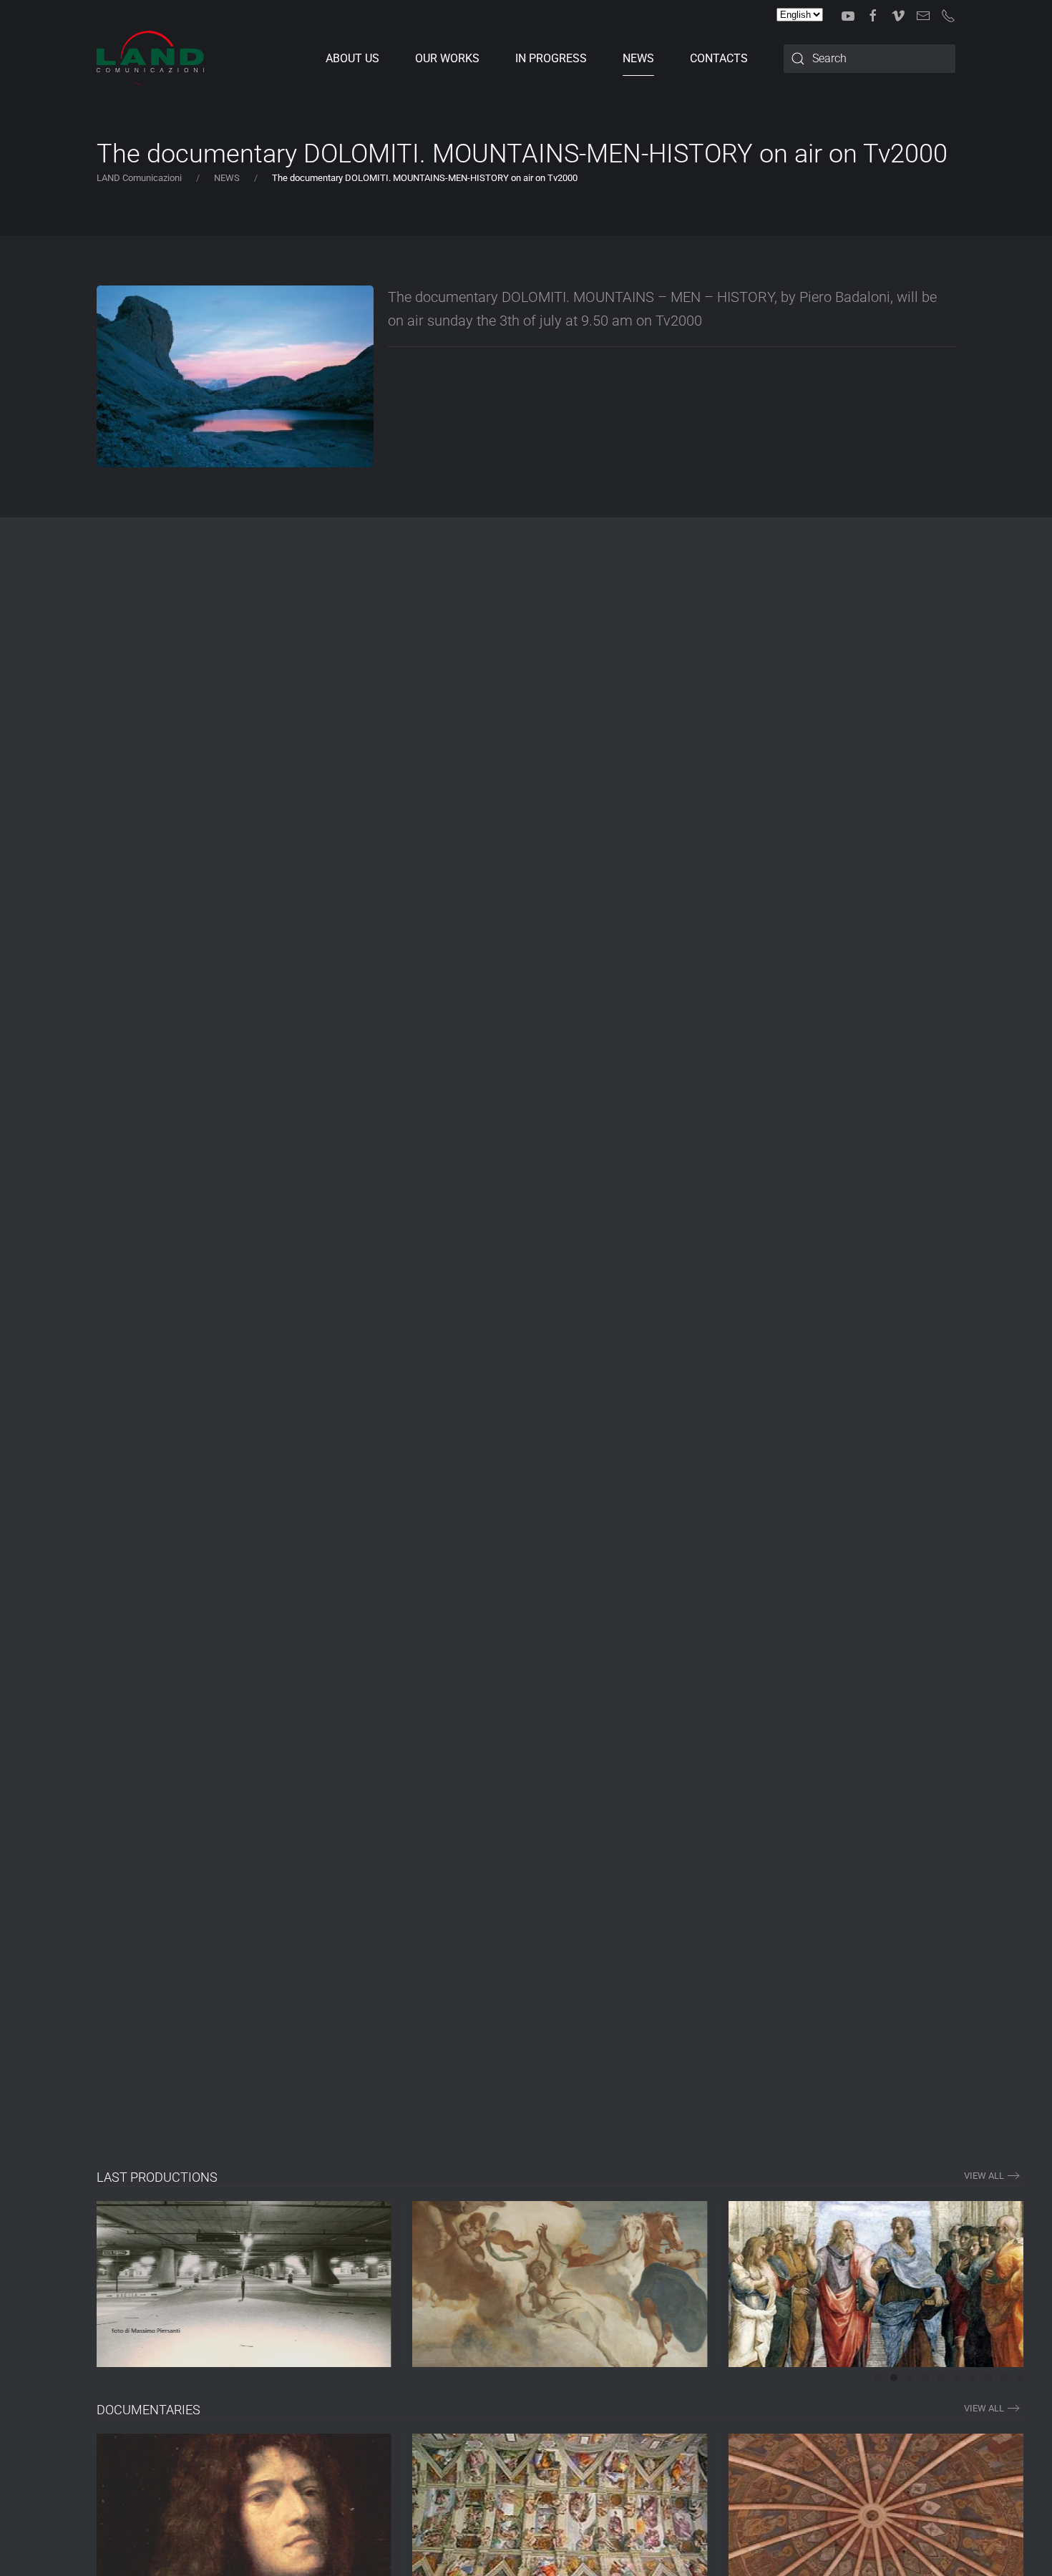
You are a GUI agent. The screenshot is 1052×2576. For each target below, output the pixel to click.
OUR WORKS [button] (447, 58)
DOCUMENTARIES (148, 2410)
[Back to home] (150, 59)
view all (984, 2176)
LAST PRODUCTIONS (157, 2177)
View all (984, 2408)
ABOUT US (352, 58)
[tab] (878, 2378)
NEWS (638, 58)
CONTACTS (719, 58)
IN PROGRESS (551, 58)
